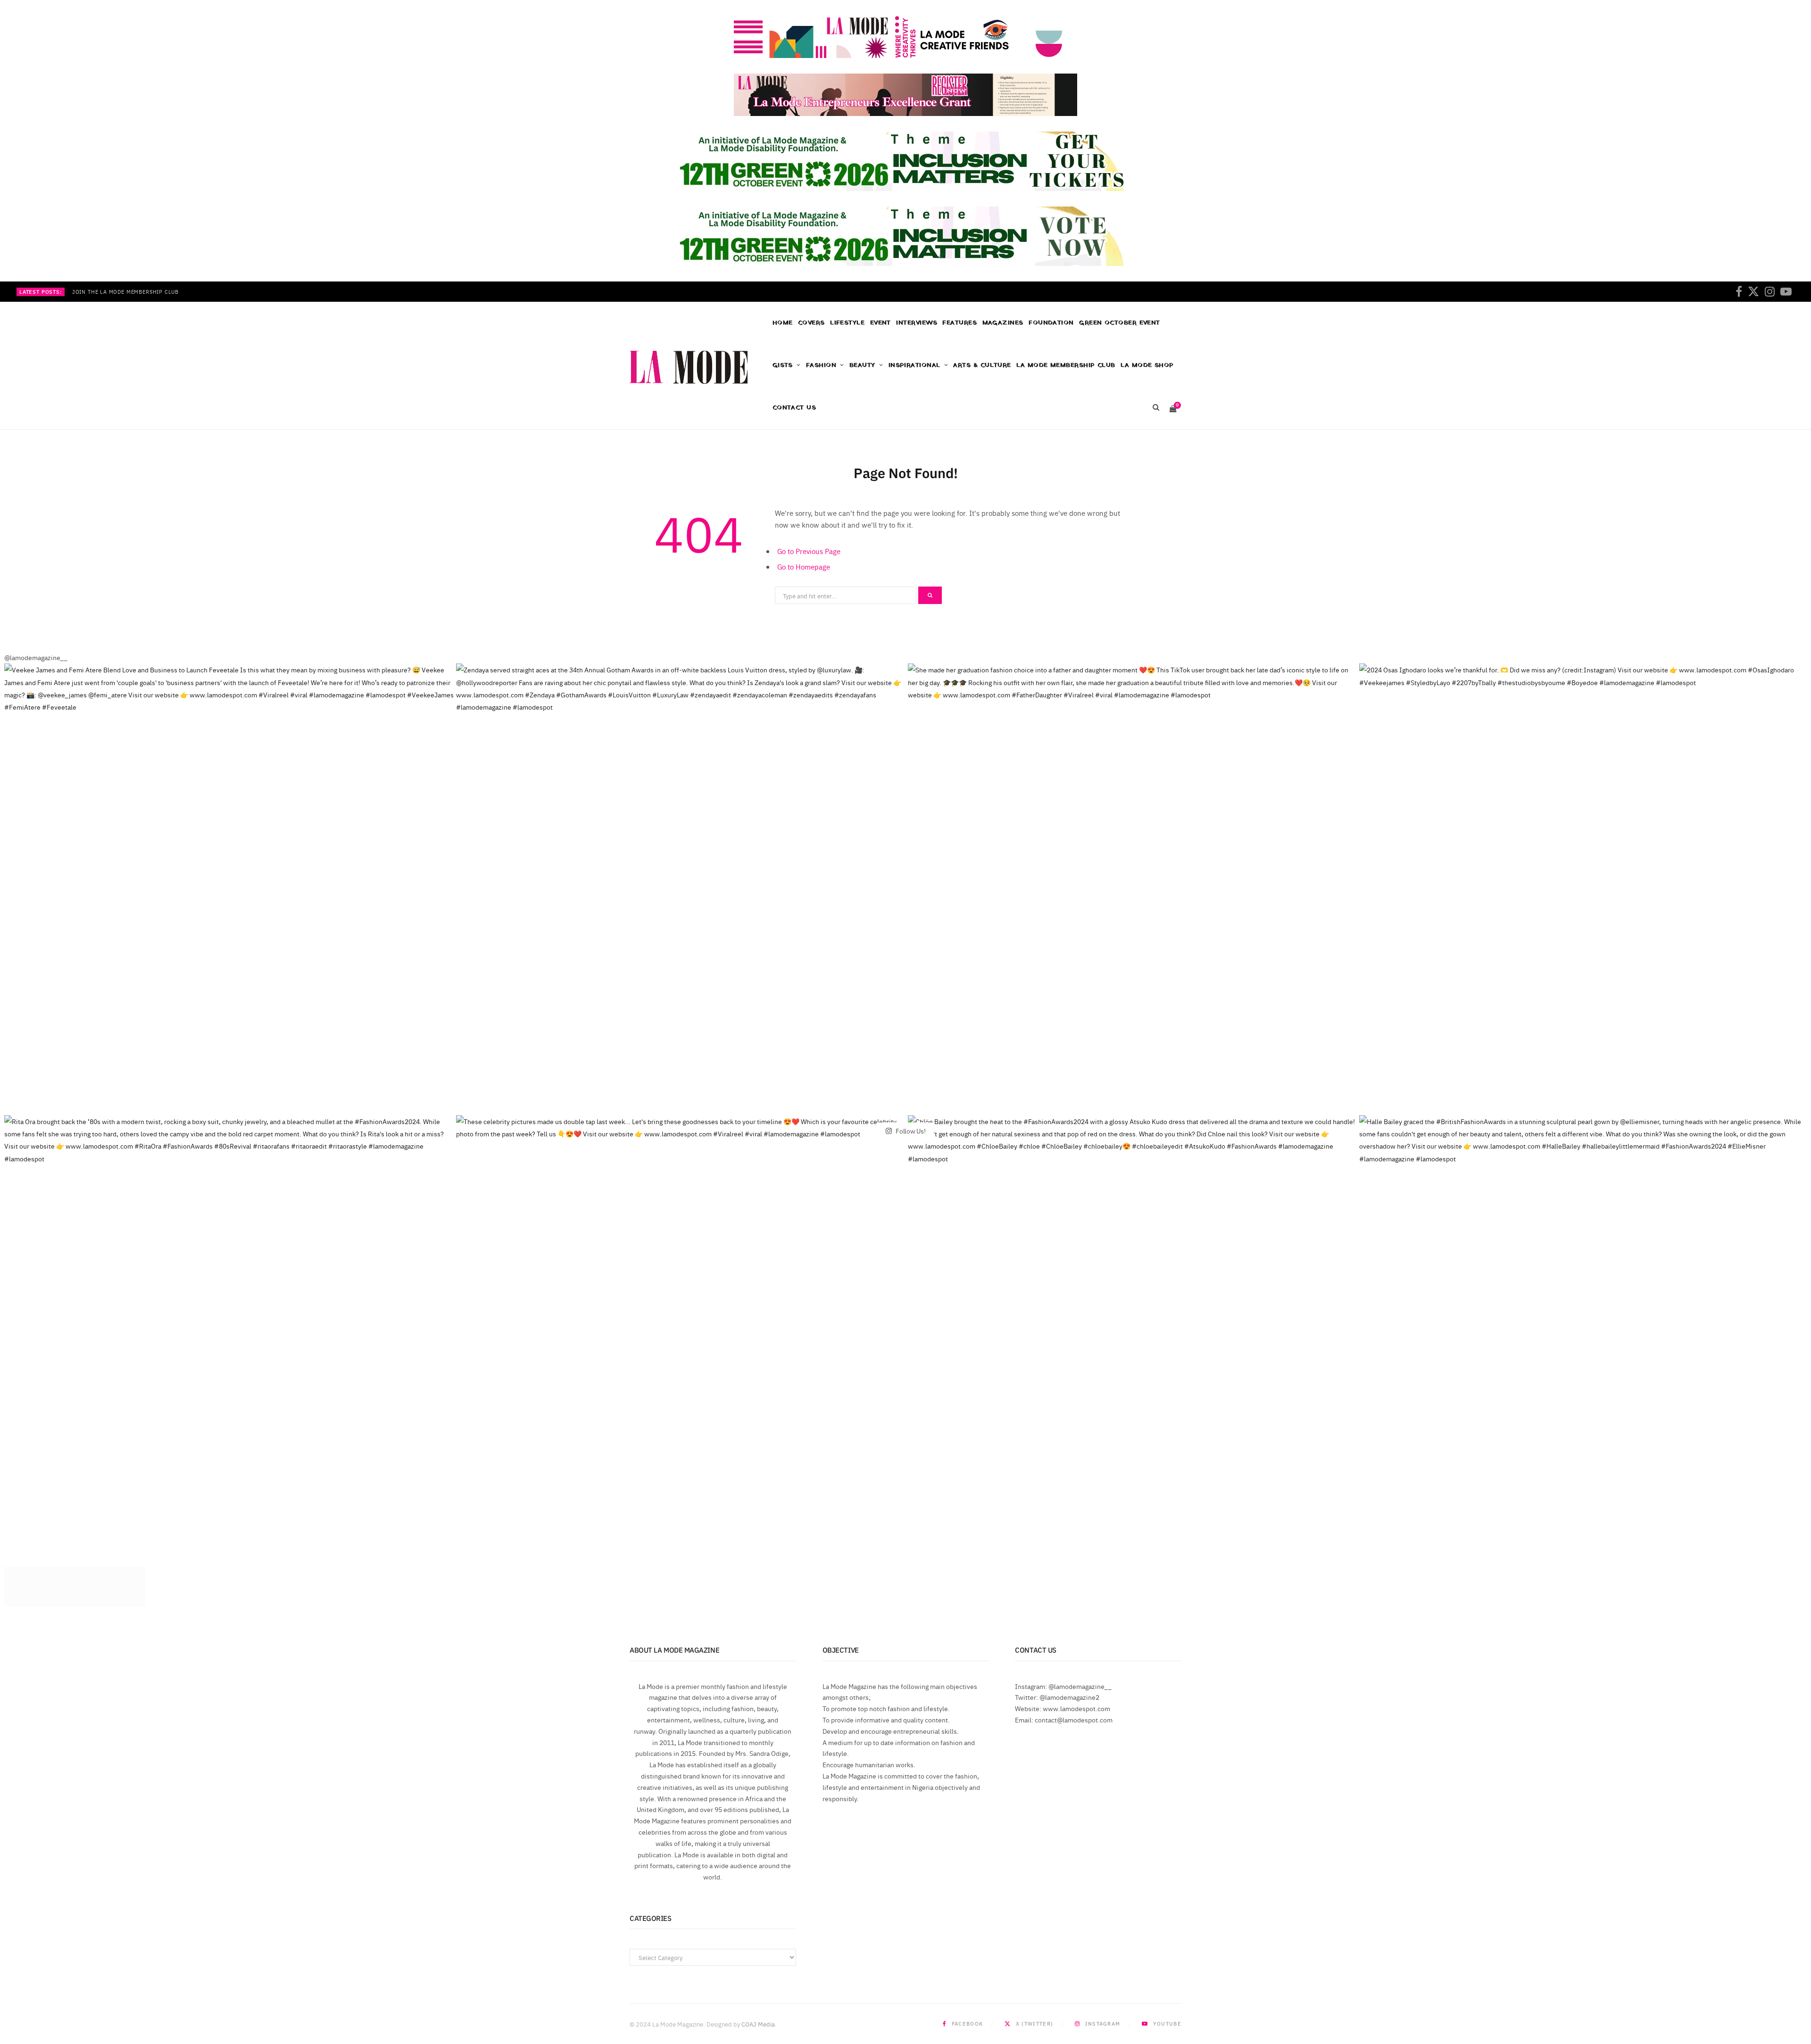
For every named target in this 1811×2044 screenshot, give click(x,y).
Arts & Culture (982, 365)
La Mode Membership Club (1066, 365)
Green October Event (1120, 323)
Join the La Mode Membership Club (125, 292)
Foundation (1051, 323)
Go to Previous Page (809, 551)
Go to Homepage (804, 567)
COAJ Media (758, 2024)
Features (959, 323)
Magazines (1003, 323)
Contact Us (794, 408)
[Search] (1156, 408)
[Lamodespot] (689, 367)
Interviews (917, 323)
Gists (783, 365)
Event (881, 323)
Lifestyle (847, 323)
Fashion (821, 365)
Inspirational (914, 365)
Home (783, 323)
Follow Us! (910, 1130)
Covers (811, 323)
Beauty (862, 365)
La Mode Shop (1147, 365)
